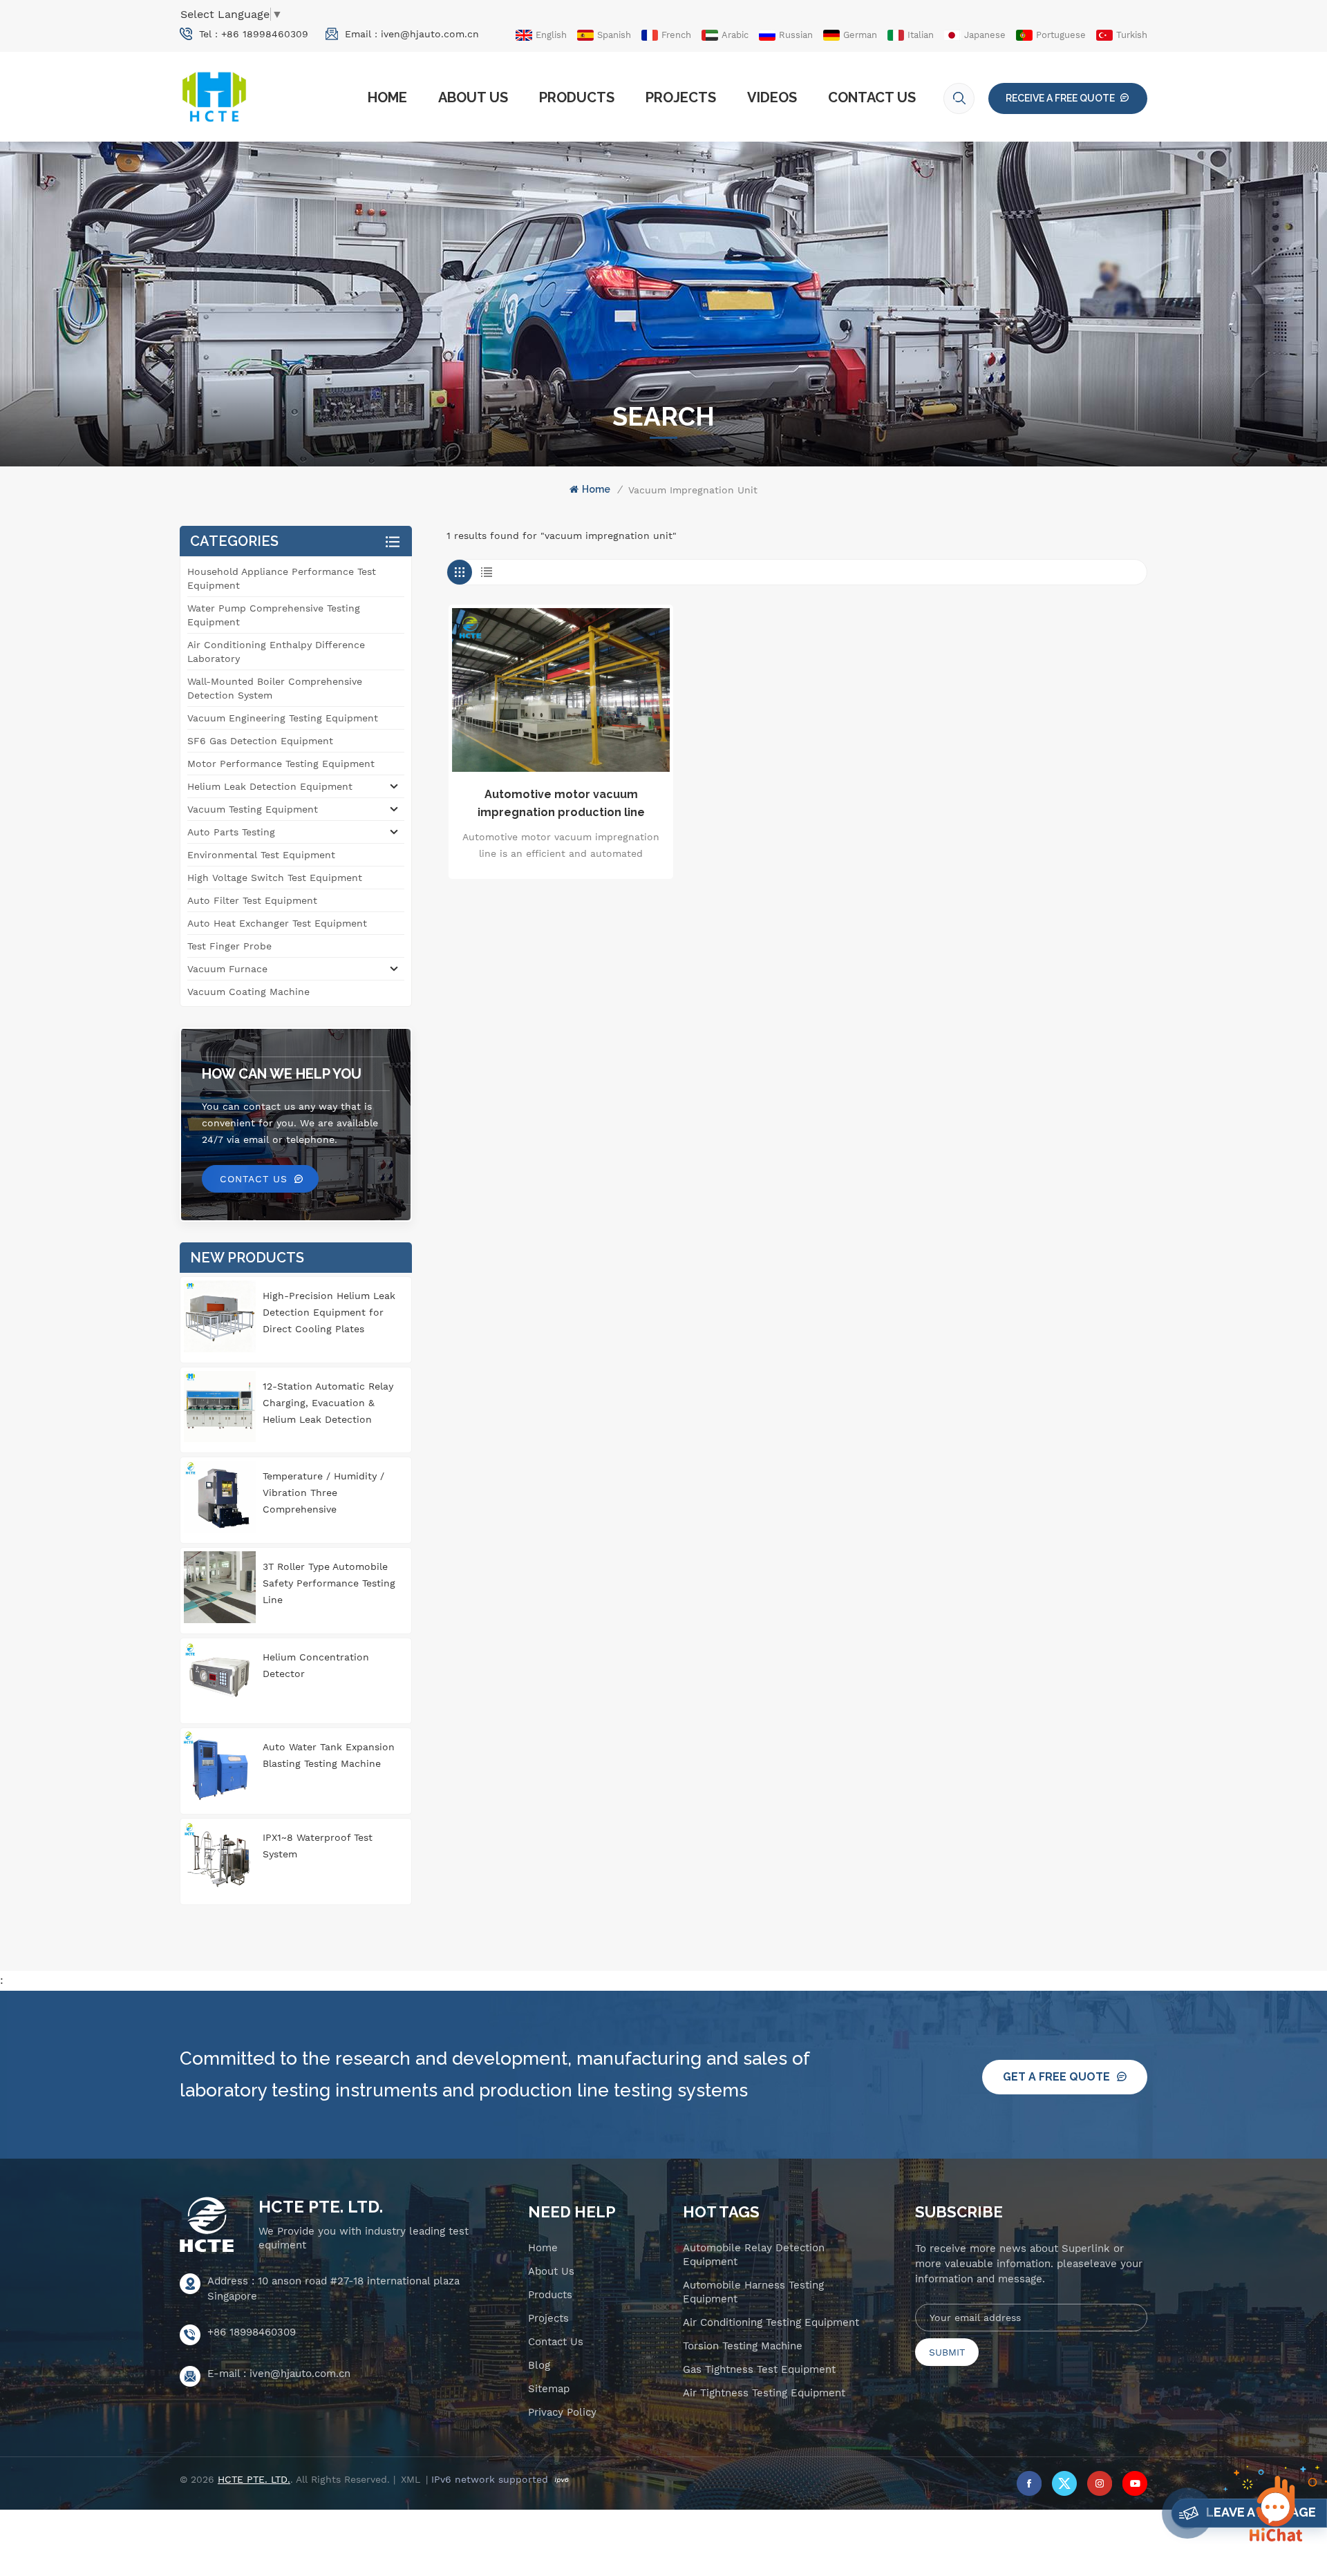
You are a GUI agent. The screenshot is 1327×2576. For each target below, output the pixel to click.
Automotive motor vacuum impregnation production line (561, 803)
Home (387, 97)
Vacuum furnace (227, 969)
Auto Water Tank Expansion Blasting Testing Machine (329, 1755)
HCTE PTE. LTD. (321, 2207)
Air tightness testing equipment (764, 2393)
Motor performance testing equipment (281, 764)
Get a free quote (1056, 2077)
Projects (681, 97)
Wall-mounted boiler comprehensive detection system (275, 688)
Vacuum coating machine (248, 992)
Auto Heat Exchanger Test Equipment (277, 923)
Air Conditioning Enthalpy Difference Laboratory (276, 652)
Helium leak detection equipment (270, 786)
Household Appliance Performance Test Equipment (282, 578)
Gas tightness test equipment (759, 2369)
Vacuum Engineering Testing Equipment (283, 718)
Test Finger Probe (229, 946)
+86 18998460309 (265, 34)
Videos (772, 97)
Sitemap (549, 2389)
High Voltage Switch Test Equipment (275, 878)
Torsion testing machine (743, 2346)
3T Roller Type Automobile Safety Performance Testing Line (329, 1583)
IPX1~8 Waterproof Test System (318, 1846)
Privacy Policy (562, 2412)
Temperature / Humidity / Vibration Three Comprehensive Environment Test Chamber (328, 1494)
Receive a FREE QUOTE (1060, 98)
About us (473, 97)
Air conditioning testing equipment (771, 2322)
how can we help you (282, 1074)
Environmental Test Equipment (261, 855)
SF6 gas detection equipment (260, 741)
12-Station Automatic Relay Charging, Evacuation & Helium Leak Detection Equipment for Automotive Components (328, 1404)
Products (577, 97)
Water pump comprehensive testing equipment (274, 615)
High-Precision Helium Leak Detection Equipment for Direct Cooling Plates (329, 1312)
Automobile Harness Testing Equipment (753, 2292)
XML (411, 2479)
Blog (539, 2365)
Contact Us (872, 97)
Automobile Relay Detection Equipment (754, 2255)
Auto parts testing (231, 832)
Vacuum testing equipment (253, 809)
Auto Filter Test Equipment (252, 900)
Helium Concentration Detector (316, 1665)
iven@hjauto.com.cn (430, 34)
